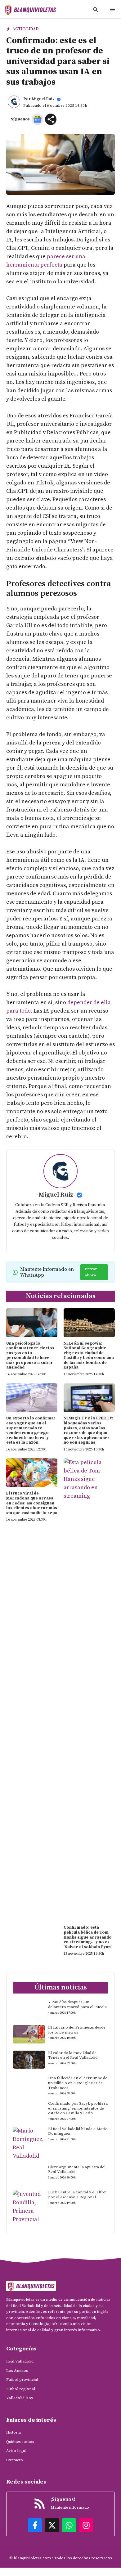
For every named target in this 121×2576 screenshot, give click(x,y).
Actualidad (26, 29)
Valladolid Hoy (20, 2398)
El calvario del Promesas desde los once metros (77, 2030)
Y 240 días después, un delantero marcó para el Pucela (77, 2004)
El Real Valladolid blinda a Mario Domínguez (78, 2131)
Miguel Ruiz (43, 99)
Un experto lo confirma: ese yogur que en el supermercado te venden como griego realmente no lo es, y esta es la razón (31, 1430)
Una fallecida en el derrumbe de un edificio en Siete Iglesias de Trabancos (78, 2083)
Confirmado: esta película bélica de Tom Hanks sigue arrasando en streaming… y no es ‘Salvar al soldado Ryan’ (88, 1937)
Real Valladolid (20, 2361)
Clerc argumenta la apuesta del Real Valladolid (77, 2169)
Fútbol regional (21, 2389)
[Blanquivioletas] (30, 10)
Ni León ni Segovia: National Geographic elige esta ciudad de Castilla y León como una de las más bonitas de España (89, 1355)
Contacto (15, 2460)
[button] (95, 10)
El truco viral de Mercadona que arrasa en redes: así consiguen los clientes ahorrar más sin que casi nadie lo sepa (32, 1503)
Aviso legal (16, 2451)
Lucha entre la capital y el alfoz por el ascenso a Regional (77, 2195)
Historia (13, 2432)
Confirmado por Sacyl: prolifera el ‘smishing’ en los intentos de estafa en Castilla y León (78, 2108)
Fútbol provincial (22, 2380)
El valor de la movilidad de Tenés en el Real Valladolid (73, 2055)
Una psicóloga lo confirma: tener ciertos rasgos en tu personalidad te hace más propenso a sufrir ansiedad (30, 1355)
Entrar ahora (91, 1272)
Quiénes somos (20, 2442)
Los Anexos (17, 2371)
